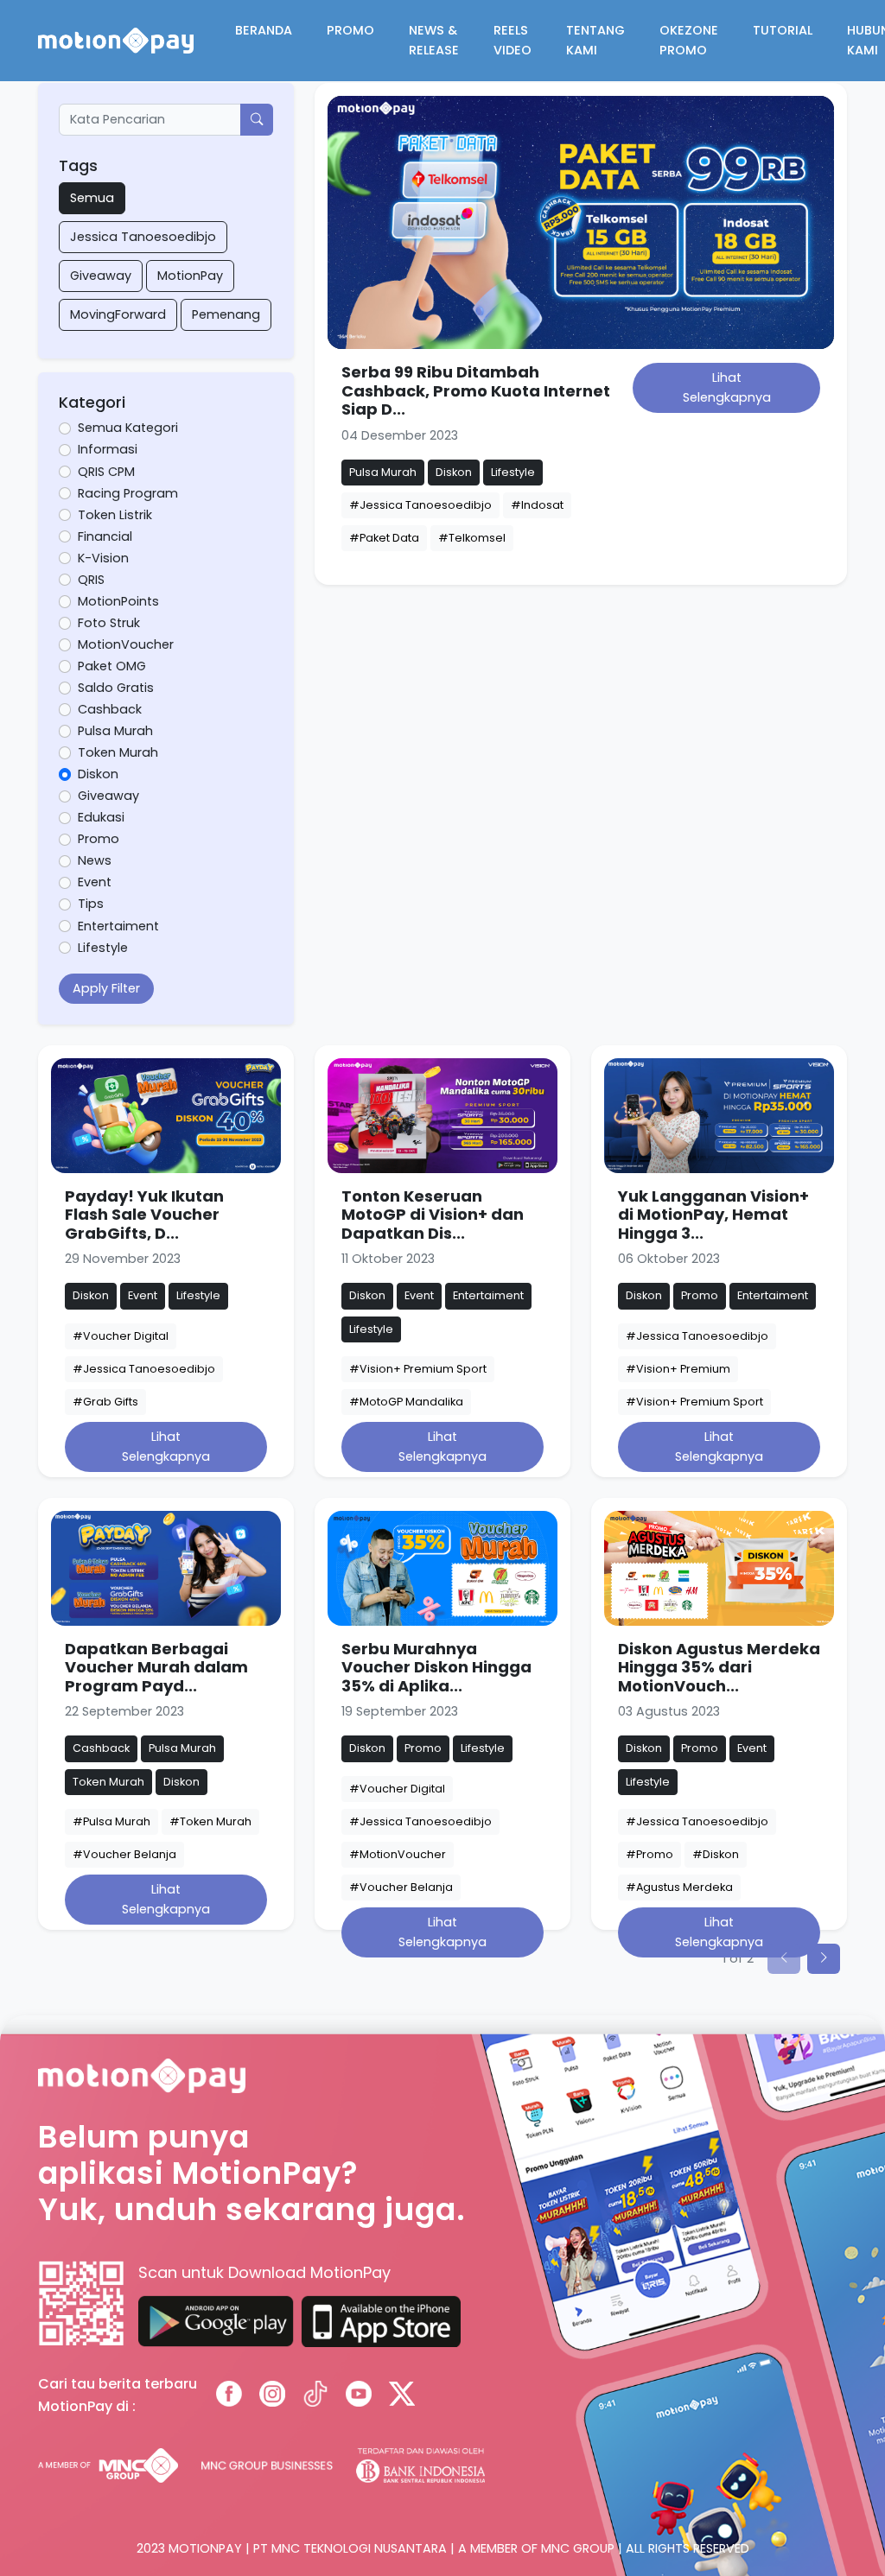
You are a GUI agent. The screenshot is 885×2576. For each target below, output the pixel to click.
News (95, 860)
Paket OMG (112, 666)
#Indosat (537, 505)
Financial (105, 536)
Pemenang (226, 314)
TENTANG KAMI (595, 40)
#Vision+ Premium (678, 1369)
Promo (99, 839)
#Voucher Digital (121, 1336)
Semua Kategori (128, 428)
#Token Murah (210, 1821)
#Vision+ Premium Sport (418, 1369)
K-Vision (103, 558)
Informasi (108, 449)
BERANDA (264, 30)
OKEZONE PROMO (689, 40)
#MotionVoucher (398, 1854)
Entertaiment (118, 926)
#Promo (649, 1854)
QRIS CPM (106, 472)
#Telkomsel (472, 538)
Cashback (110, 709)
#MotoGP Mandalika (406, 1402)
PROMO (350, 30)
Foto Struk (109, 623)
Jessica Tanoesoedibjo (143, 237)
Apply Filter (106, 988)
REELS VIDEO (513, 40)
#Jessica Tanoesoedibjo (420, 505)
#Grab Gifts (105, 1402)
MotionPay (190, 276)
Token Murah (118, 752)
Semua (92, 198)
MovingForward (118, 314)
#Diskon (716, 1854)
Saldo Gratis (116, 688)
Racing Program (128, 493)
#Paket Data (384, 538)
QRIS (91, 580)
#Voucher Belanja (124, 1854)
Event (95, 882)
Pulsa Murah (115, 731)
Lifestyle (103, 948)
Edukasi (101, 817)
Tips (91, 904)
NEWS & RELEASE (434, 40)
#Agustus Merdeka (679, 1887)
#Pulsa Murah (111, 1821)
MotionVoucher (126, 644)
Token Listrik (115, 515)
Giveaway (101, 276)
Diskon (98, 774)
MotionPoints (118, 601)
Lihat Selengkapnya (727, 387)
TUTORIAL (783, 30)
